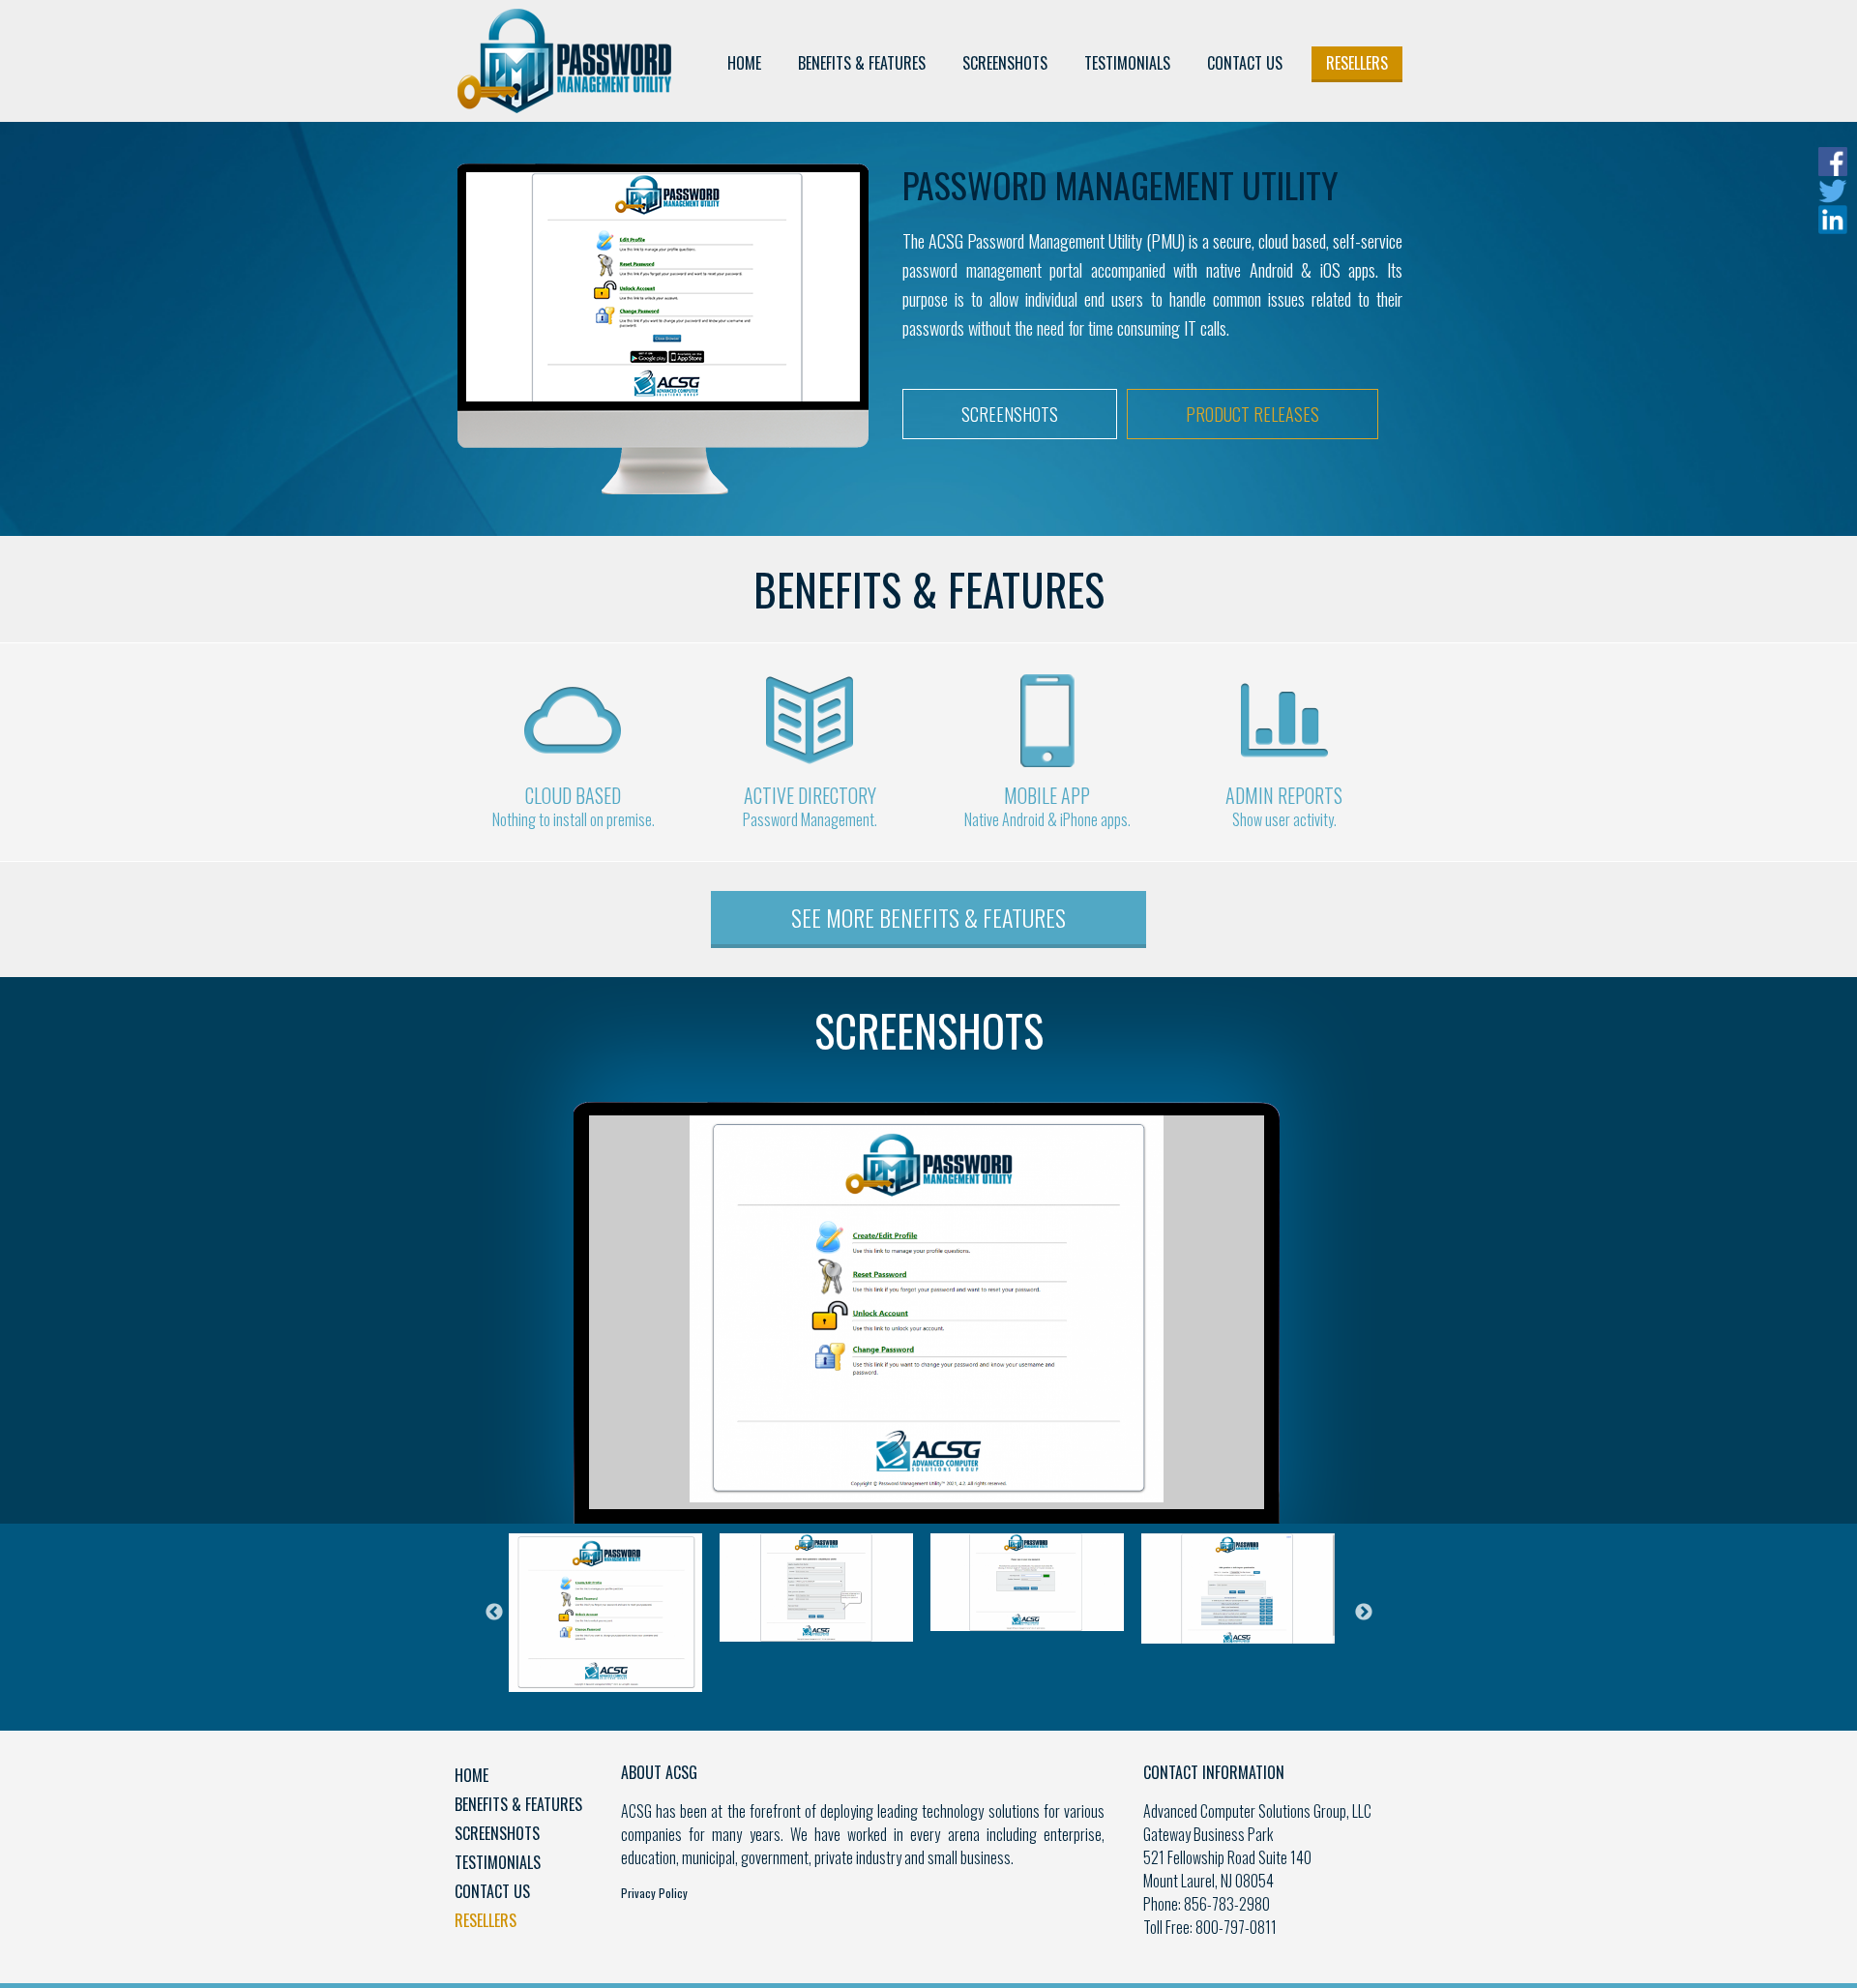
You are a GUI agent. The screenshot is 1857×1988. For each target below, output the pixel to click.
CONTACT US (1245, 63)
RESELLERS (1357, 63)
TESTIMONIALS (1127, 63)
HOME (744, 63)
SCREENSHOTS (1005, 63)
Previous (494, 1613)
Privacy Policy (654, 1893)
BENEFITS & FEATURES (862, 63)
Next (1364, 1613)
